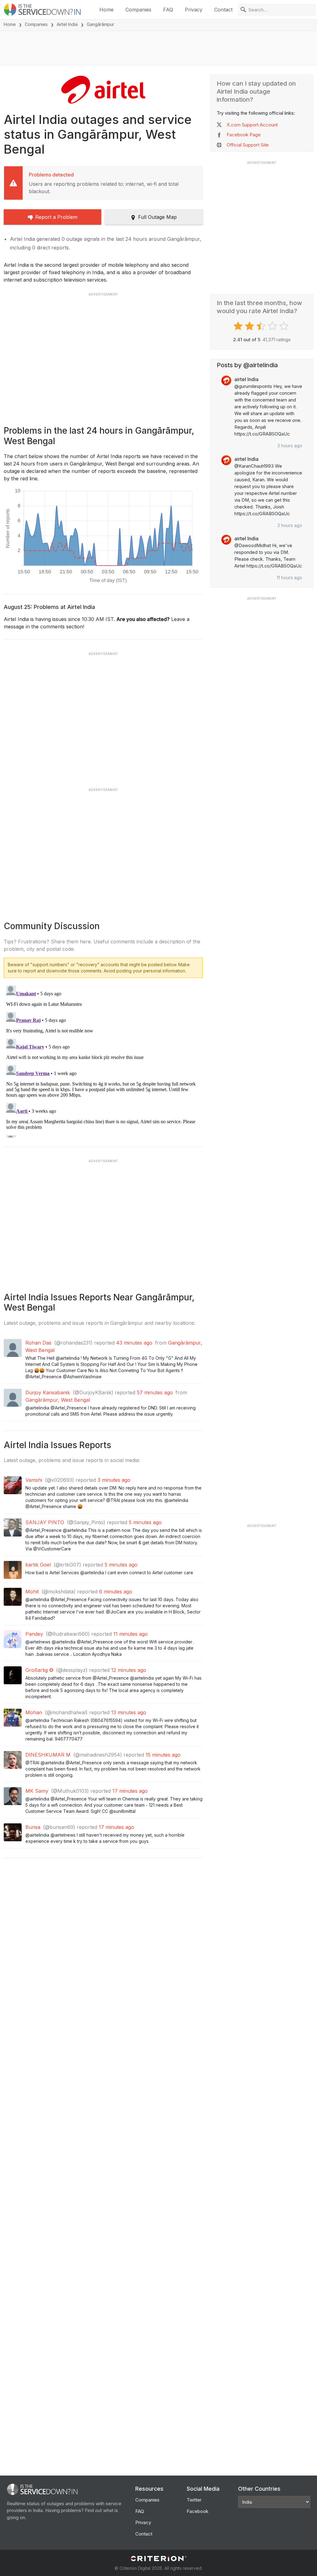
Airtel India (67, 24)
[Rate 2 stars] (250, 326)
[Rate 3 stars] (262, 326)
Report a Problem (56, 217)
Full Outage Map (157, 217)
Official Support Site (248, 145)
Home (106, 10)
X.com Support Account (252, 125)
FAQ (168, 10)
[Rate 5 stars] (285, 326)
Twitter (194, 2500)
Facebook (198, 2511)
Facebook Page (244, 135)
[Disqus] (103, 1060)
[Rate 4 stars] (273, 326)
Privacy (194, 10)
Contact (223, 10)
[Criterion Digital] (158, 2559)
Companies (138, 10)
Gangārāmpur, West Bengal (58, 1400)
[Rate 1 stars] (239, 326)
